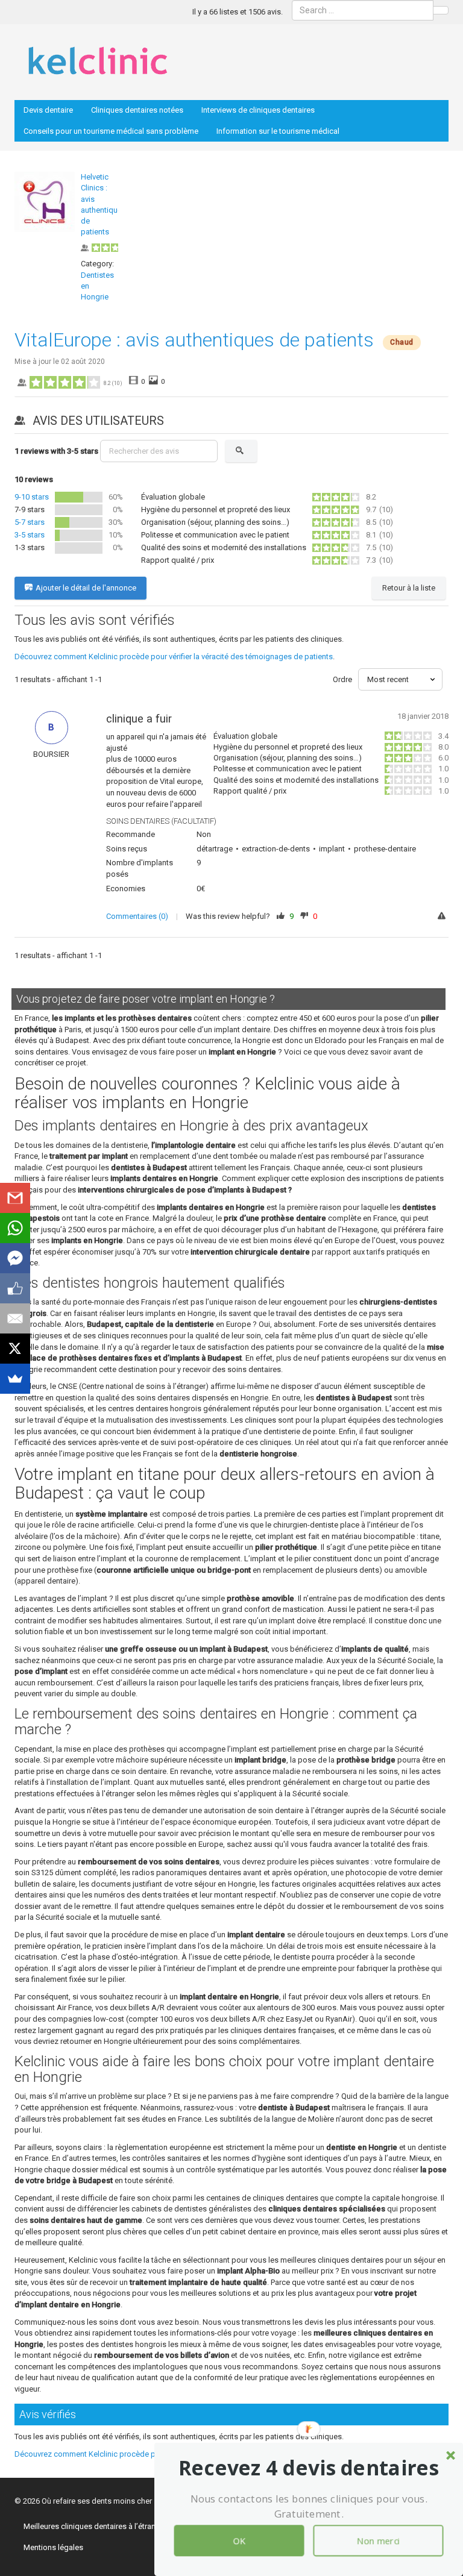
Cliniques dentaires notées (137, 110)
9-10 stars (32, 497)
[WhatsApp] (15, 1228)
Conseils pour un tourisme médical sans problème (111, 131)
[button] (309, 2468)
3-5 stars (30, 535)
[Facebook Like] (15, 1288)
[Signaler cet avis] (443, 917)
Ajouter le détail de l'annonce (86, 588)
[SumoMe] (15, 1379)
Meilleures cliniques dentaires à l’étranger (95, 2526)
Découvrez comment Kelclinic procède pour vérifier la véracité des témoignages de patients (174, 657)
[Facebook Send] (15, 1258)
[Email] (15, 1318)
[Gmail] (15, 1198)
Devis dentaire (48, 110)
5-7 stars (30, 522)
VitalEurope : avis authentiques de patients (194, 340)
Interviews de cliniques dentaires (258, 110)
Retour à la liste (409, 588)
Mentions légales (53, 2547)
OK (239, 2540)
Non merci (378, 2540)
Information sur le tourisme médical (278, 131)
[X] (15, 1349)
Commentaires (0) (137, 916)
